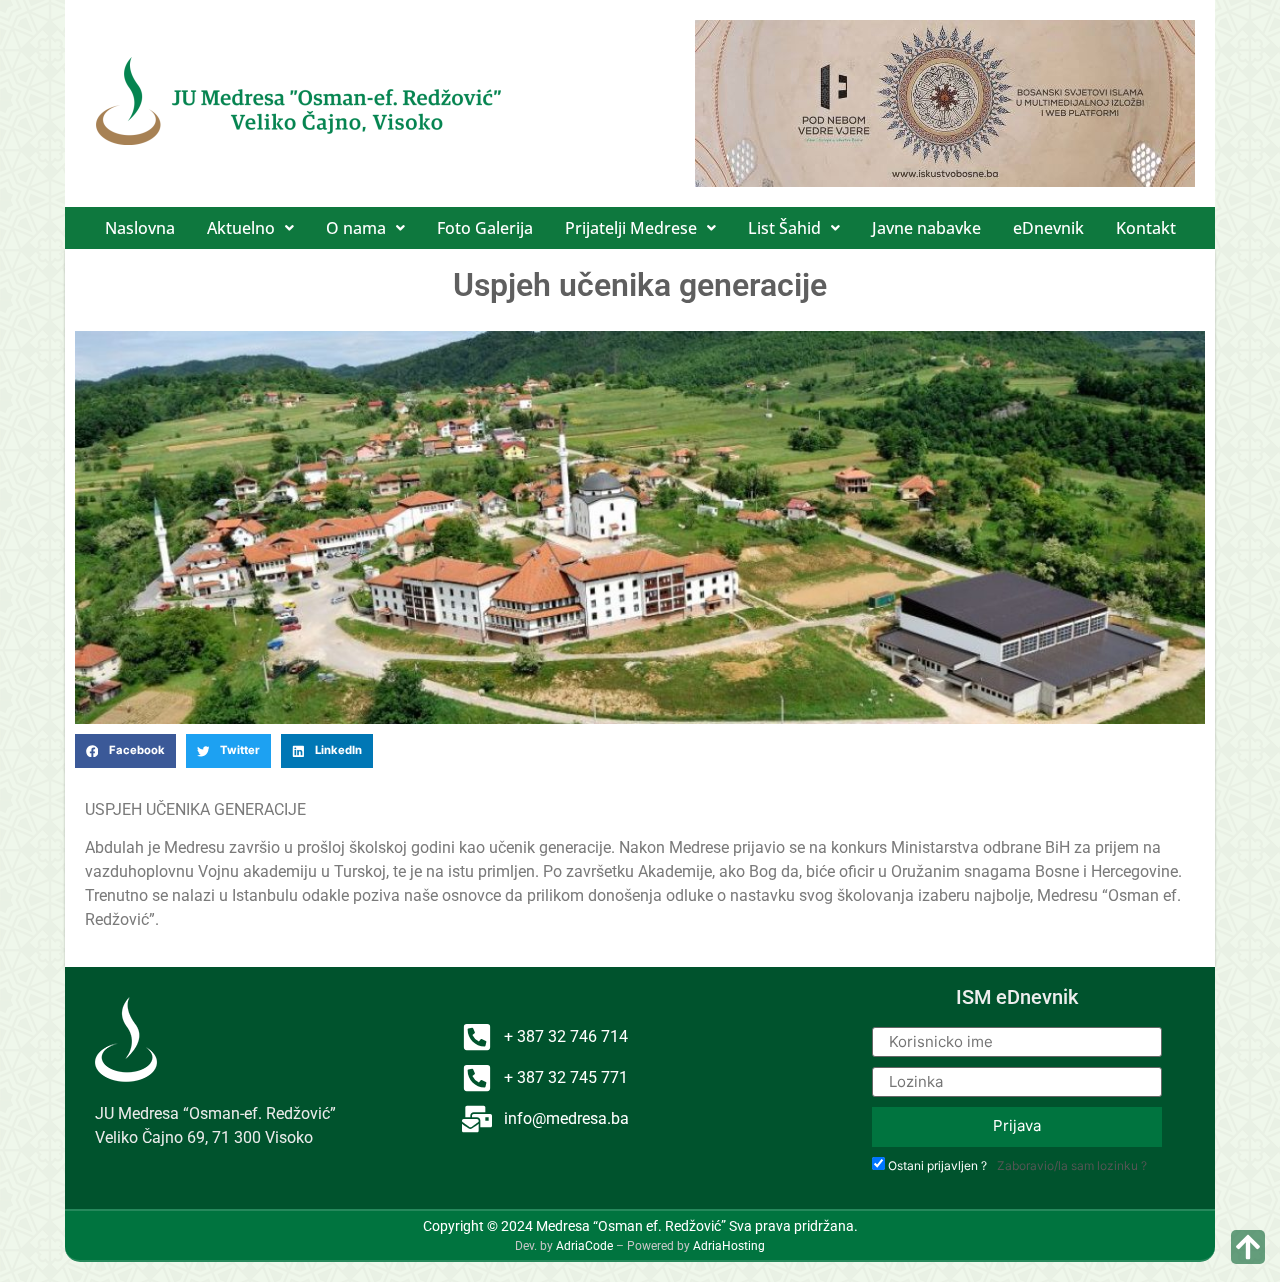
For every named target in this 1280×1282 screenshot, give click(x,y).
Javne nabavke (926, 228)
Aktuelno (241, 228)
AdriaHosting (729, 1246)
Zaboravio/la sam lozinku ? (1072, 1165)
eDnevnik (1048, 228)
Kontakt (1146, 228)
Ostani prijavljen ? (937, 1166)
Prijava (1017, 1125)
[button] (250, 228)
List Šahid (784, 228)
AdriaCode (584, 1246)
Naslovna (140, 228)
